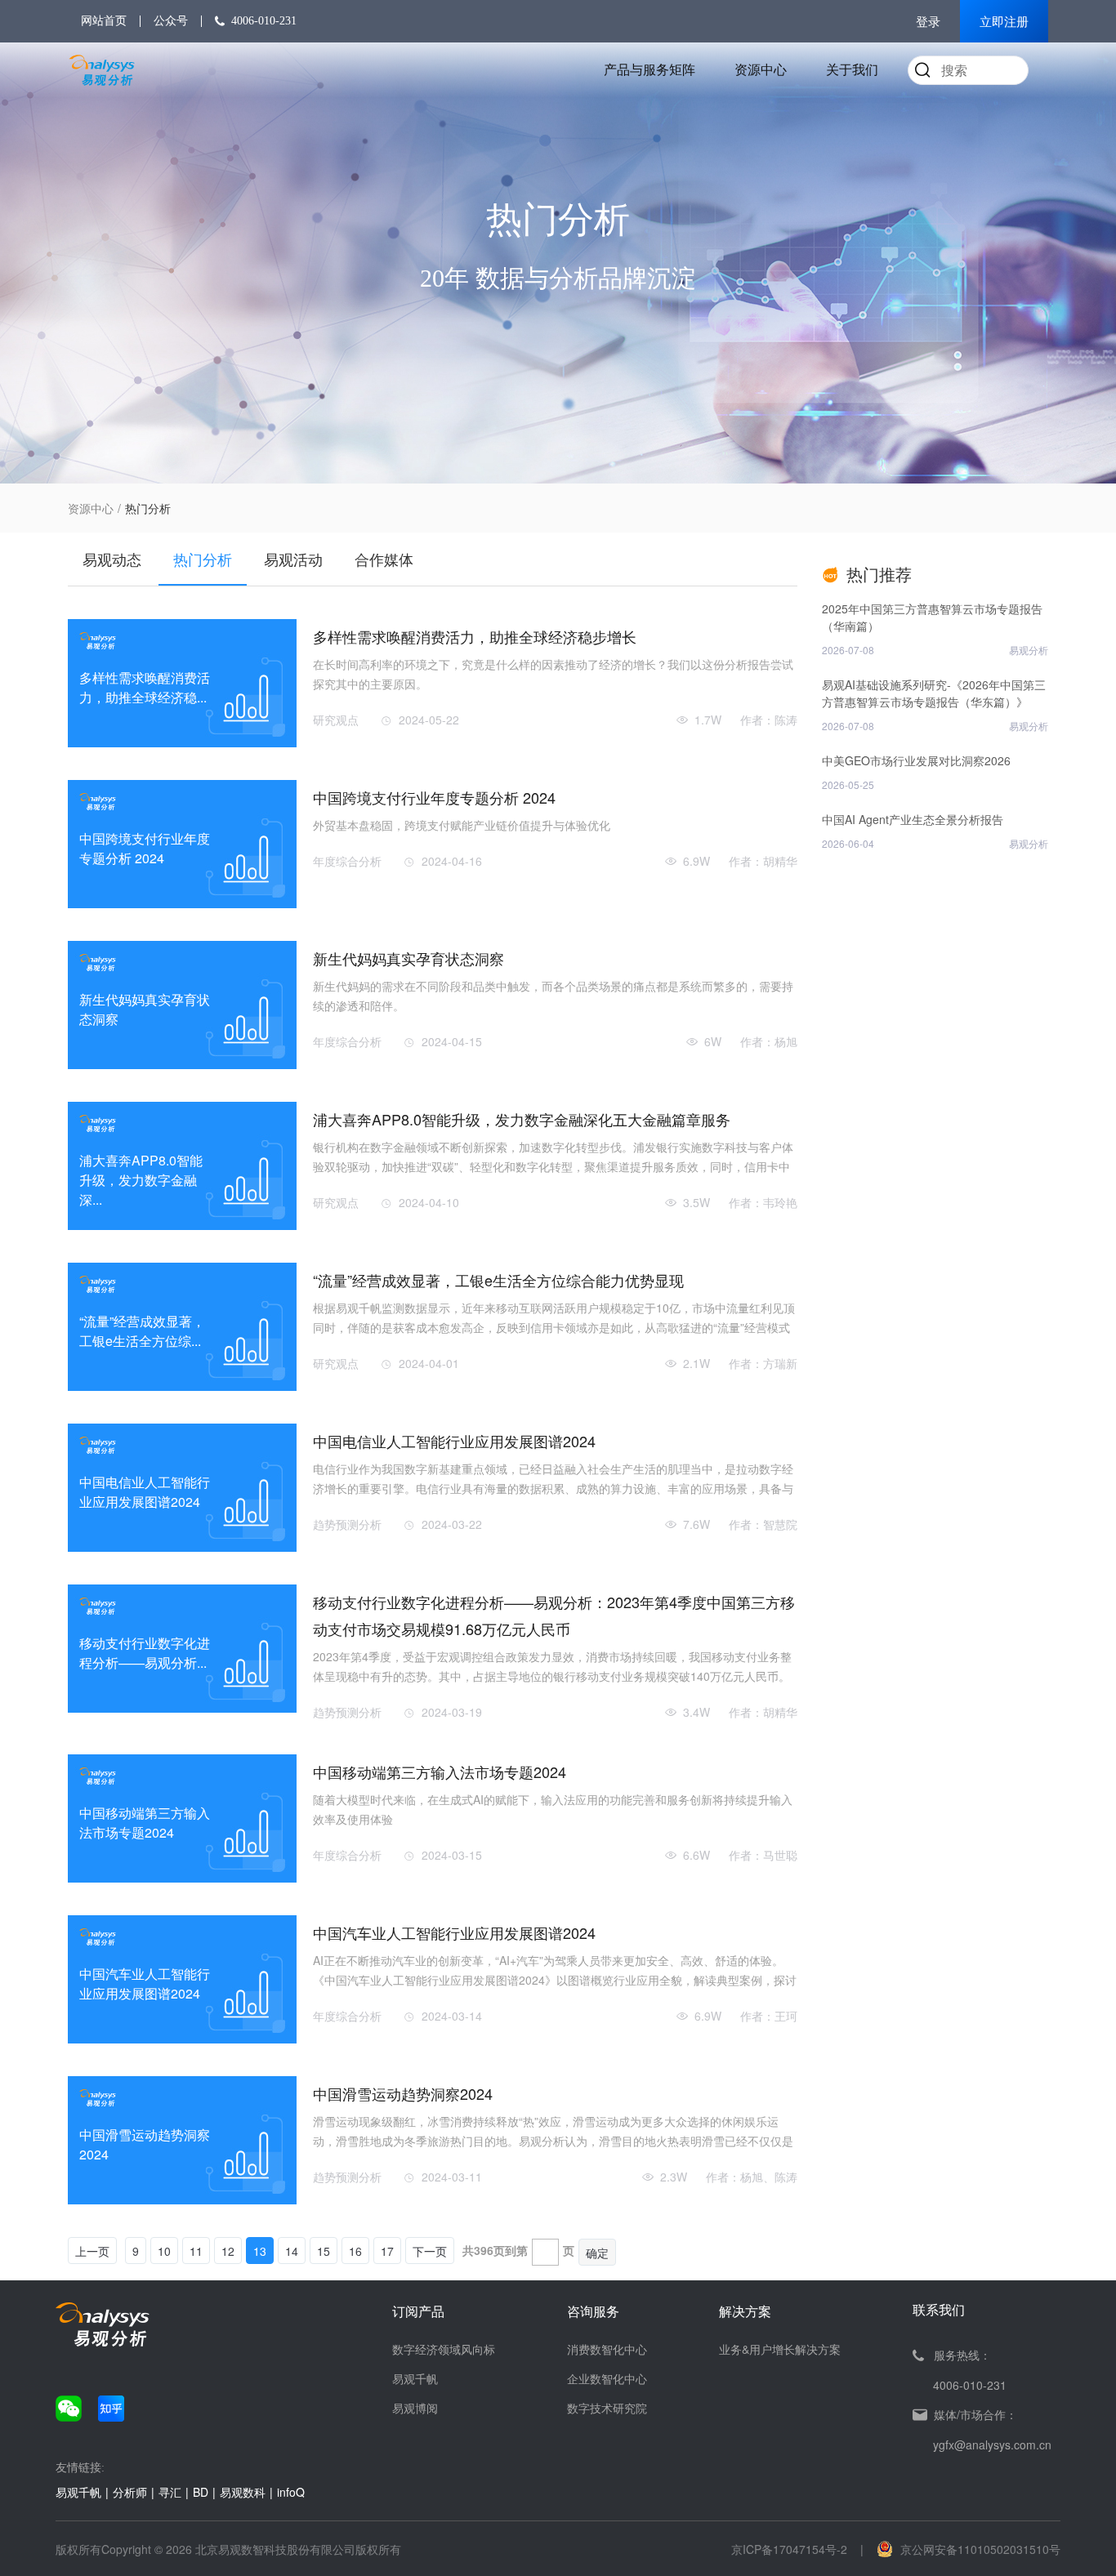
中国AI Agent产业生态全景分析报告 (913, 819)
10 (164, 2251)
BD (201, 2492)
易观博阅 (415, 2408)
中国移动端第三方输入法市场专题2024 (440, 1772)
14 (292, 2251)
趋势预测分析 (347, 1524)
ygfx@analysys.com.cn (992, 2445)
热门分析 (203, 559)
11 (196, 2251)
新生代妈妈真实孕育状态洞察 (408, 958)
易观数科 (243, 2492)
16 (355, 2251)
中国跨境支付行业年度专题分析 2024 (434, 797)
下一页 (430, 2251)
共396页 (484, 2250)
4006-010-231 (264, 21)
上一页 (92, 2251)
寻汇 (170, 2492)
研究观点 (336, 720)
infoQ (291, 2492)
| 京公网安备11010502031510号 (960, 2549)
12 (228, 2251)
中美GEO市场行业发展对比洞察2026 (916, 760)
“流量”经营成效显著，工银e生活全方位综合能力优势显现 (498, 1280)
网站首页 (104, 21)
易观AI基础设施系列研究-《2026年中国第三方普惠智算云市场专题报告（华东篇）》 (934, 693)
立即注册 (1004, 22)
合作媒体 (384, 559)
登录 (928, 22)
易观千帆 (415, 2378)
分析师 (130, 2492)
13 (260, 2251)
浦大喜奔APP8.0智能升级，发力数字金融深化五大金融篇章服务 (522, 1119)
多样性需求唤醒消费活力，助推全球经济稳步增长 (475, 636)
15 (324, 2251)
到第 (516, 2250)
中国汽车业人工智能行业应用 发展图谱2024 (454, 1932)
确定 (597, 2253)
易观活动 (293, 559)
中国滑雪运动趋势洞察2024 (403, 2093)
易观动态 (112, 559)
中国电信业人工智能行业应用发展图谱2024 (454, 1441)
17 (387, 2251)
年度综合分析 (347, 861)
